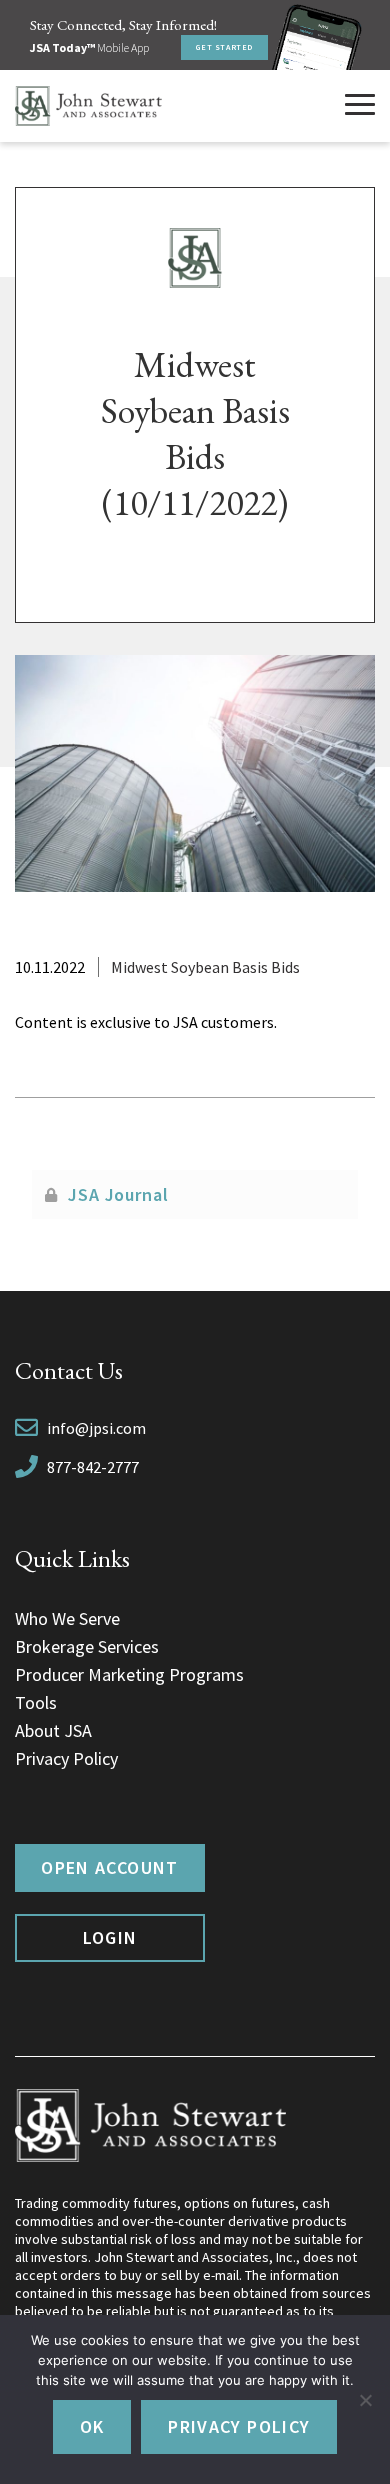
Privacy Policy (66, 1758)
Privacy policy (239, 2426)
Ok (92, 2426)
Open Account (109, 1867)
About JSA (53, 1730)
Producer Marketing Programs (129, 1674)
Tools (36, 1702)
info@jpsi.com (96, 1428)
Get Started (224, 47)
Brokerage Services (87, 1646)
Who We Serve (67, 1618)
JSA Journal (118, 1194)
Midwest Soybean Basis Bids (205, 967)
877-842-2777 (93, 1467)
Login (110, 1937)
